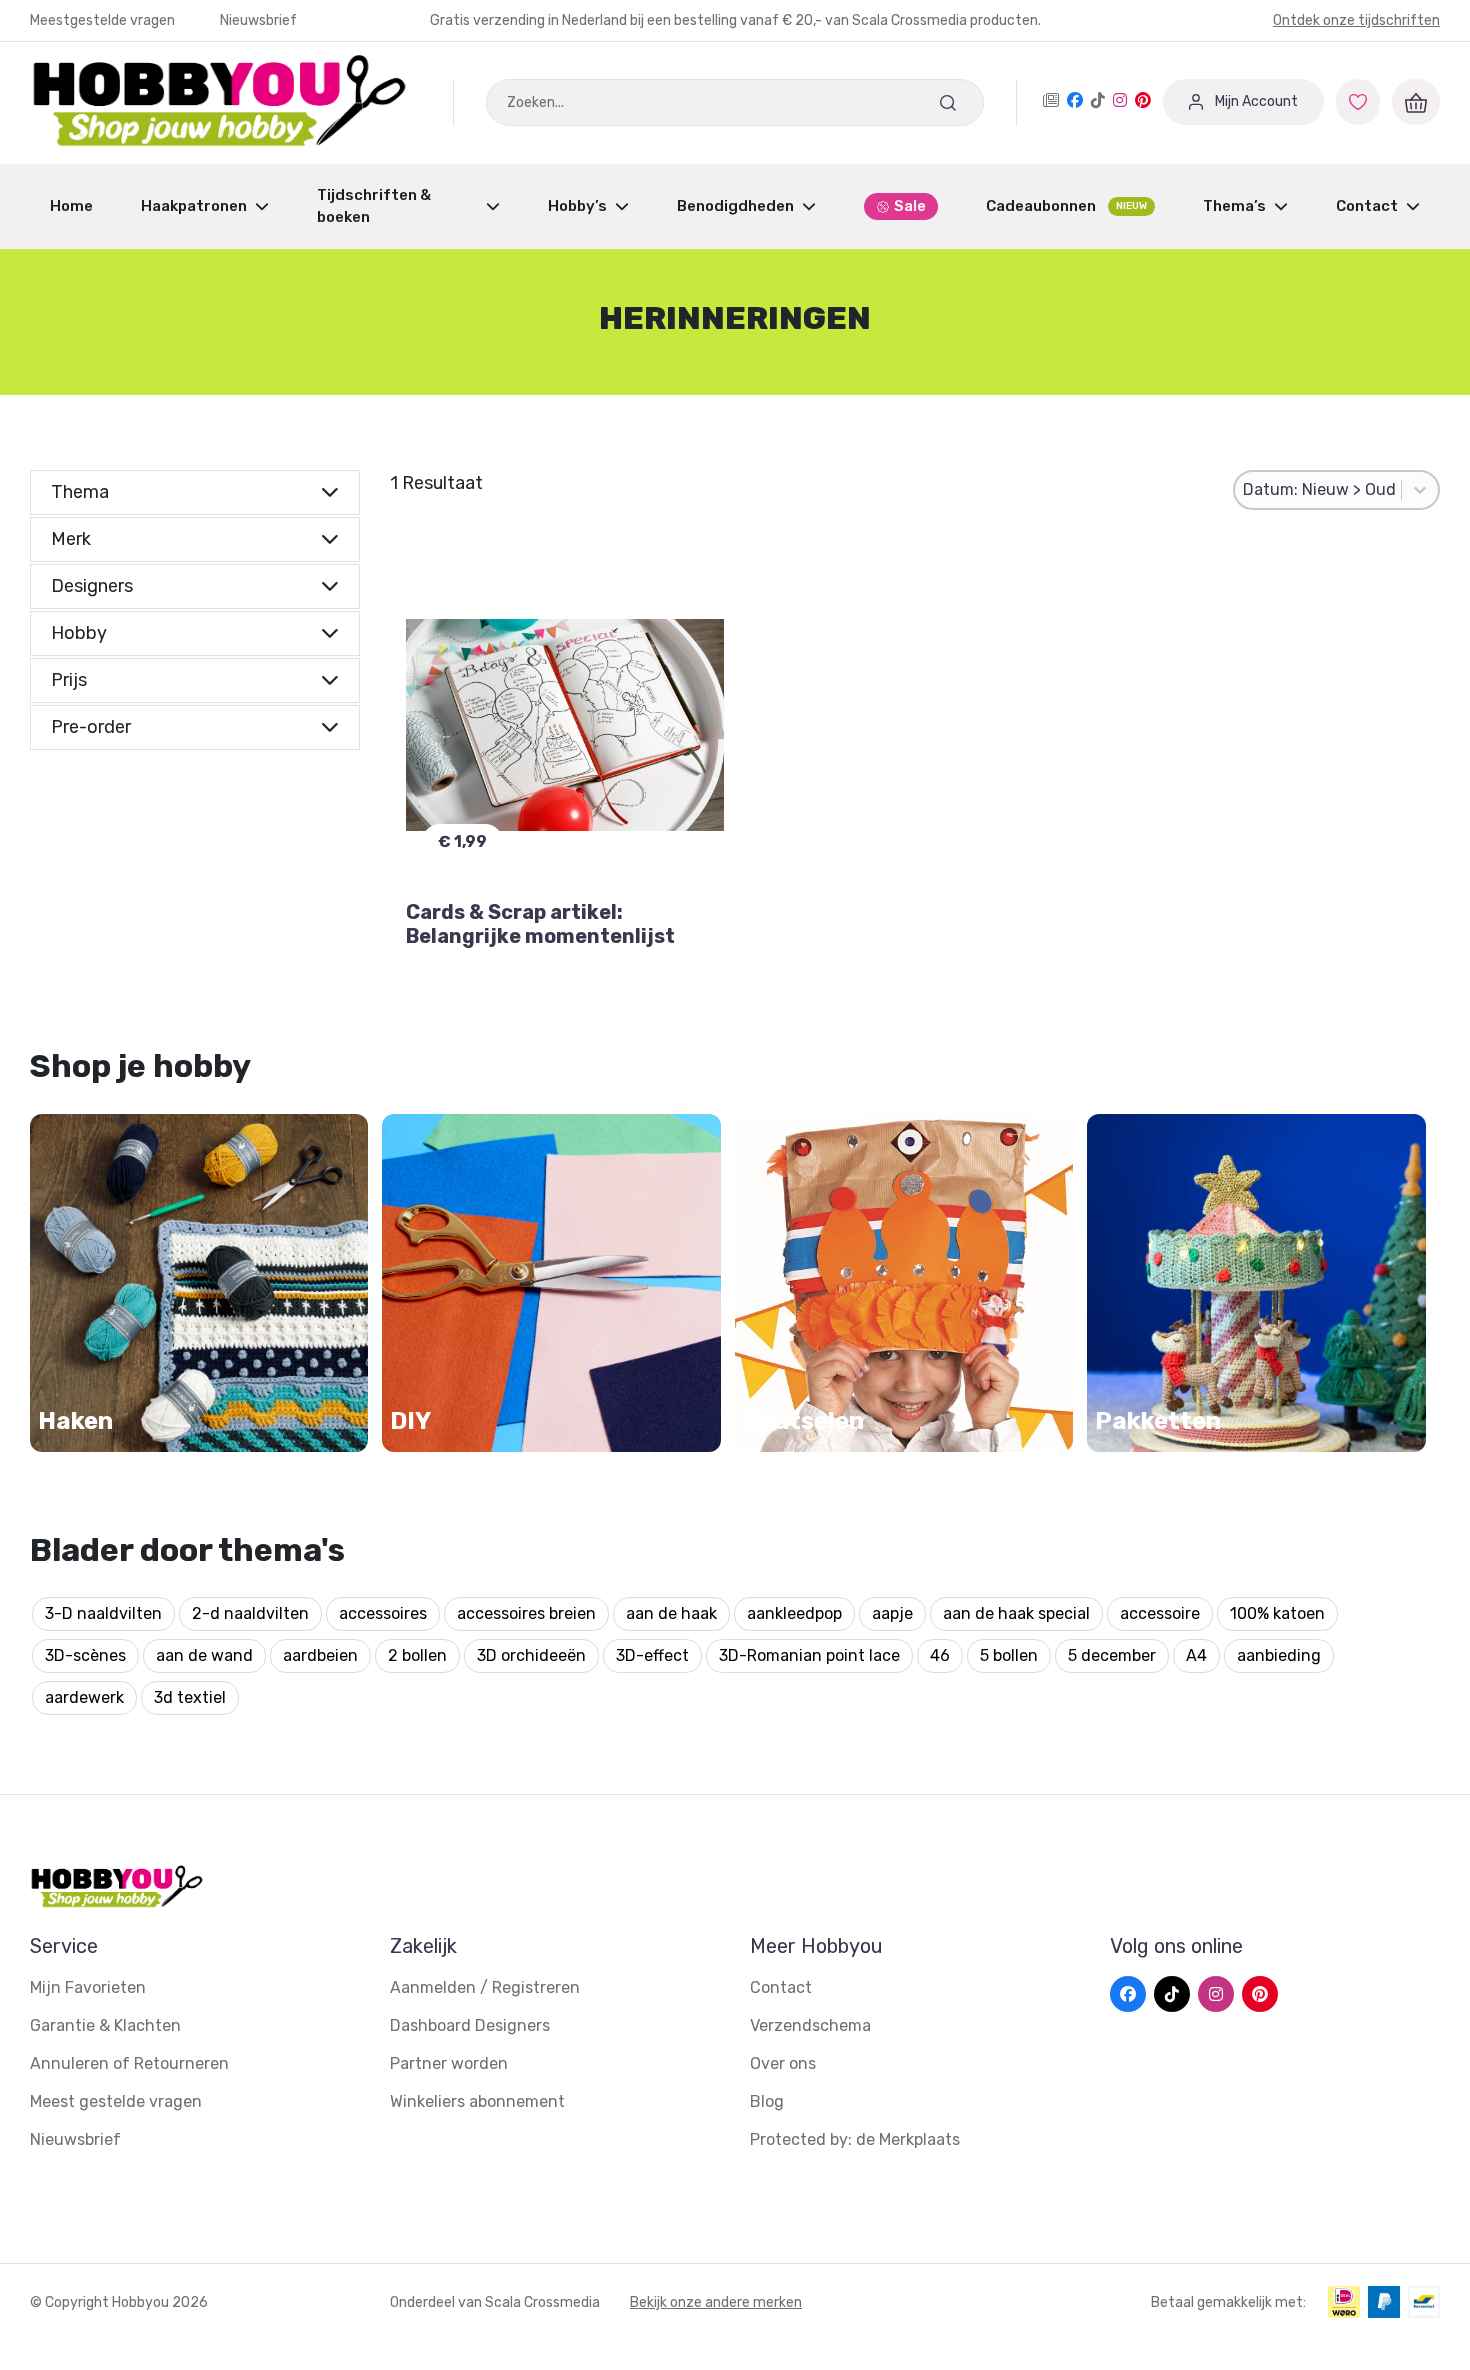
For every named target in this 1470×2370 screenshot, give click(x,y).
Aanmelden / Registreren (485, 1987)
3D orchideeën (531, 1655)
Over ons (783, 2063)
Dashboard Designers (470, 2025)
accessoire (1160, 1613)
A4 (1196, 1655)
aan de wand (204, 1655)
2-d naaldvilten (250, 1613)
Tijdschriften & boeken (374, 206)
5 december (1112, 1655)
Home (71, 206)
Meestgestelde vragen (104, 20)
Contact (1367, 206)
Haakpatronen (194, 206)
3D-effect (652, 1655)
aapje (892, 1613)
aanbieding (1279, 1655)
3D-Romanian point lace (809, 1655)
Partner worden (449, 2063)
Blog (767, 2101)
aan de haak (671, 1613)
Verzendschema (810, 2025)
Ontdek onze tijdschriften (1356, 20)
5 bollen (1009, 1655)
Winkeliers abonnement (477, 2101)
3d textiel (190, 1697)
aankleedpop (794, 1613)
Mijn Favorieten (88, 1987)
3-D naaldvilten (103, 1613)
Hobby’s (577, 206)
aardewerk (84, 1697)
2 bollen (417, 1655)
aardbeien (320, 1655)
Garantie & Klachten (105, 2025)
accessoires (383, 1613)
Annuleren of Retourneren (129, 2063)
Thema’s (1234, 206)
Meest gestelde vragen (116, 2101)
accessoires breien (526, 1613)
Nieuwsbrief (258, 20)
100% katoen (1277, 1613)
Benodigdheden (735, 206)
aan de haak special (1016, 1613)
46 (940, 1655)
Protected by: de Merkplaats (855, 2139)
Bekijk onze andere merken (716, 2302)
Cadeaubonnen (1066, 206)
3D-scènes (85, 1655)
